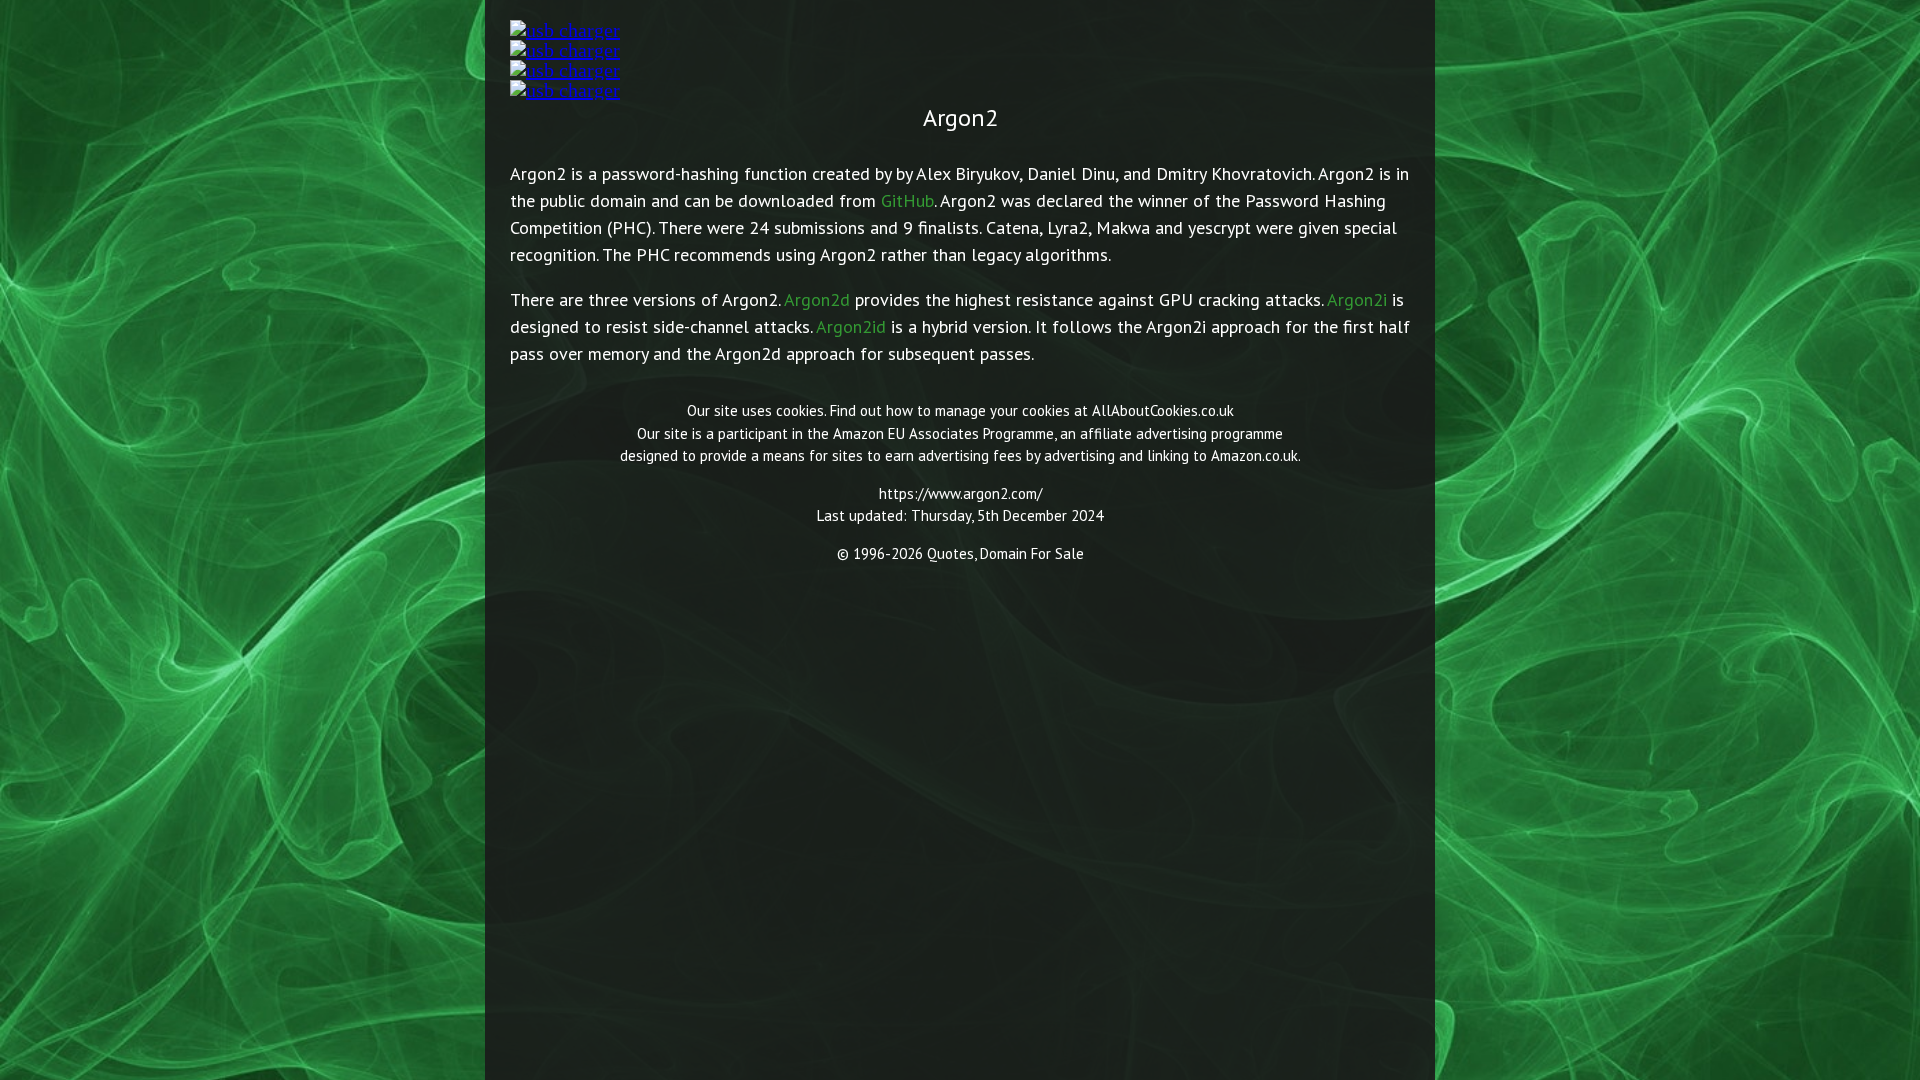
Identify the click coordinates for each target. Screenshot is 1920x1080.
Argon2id (851, 326)
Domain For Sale (1032, 553)
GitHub (907, 200)
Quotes (950, 553)
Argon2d (817, 299)
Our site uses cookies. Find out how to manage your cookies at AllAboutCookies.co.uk (960, 410)
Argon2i (1357, 299)
